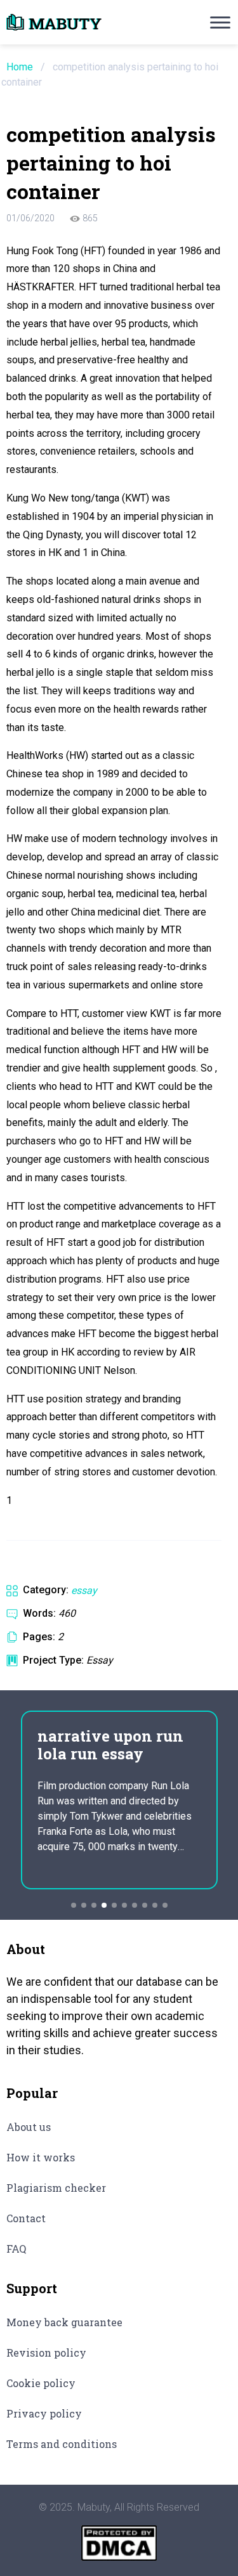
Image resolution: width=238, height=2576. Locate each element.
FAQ (16, 2249)
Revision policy (46, 2353)
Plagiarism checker (56, 2188)
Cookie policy (41, 2383)
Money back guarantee (64, 2322)
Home (20, 67)
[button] (74, 1905)
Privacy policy (44, 2413)
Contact (26, 2218)
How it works (41, 2157)
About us (29, 2127)
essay (84, 1590)
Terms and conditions (62, 2444)
